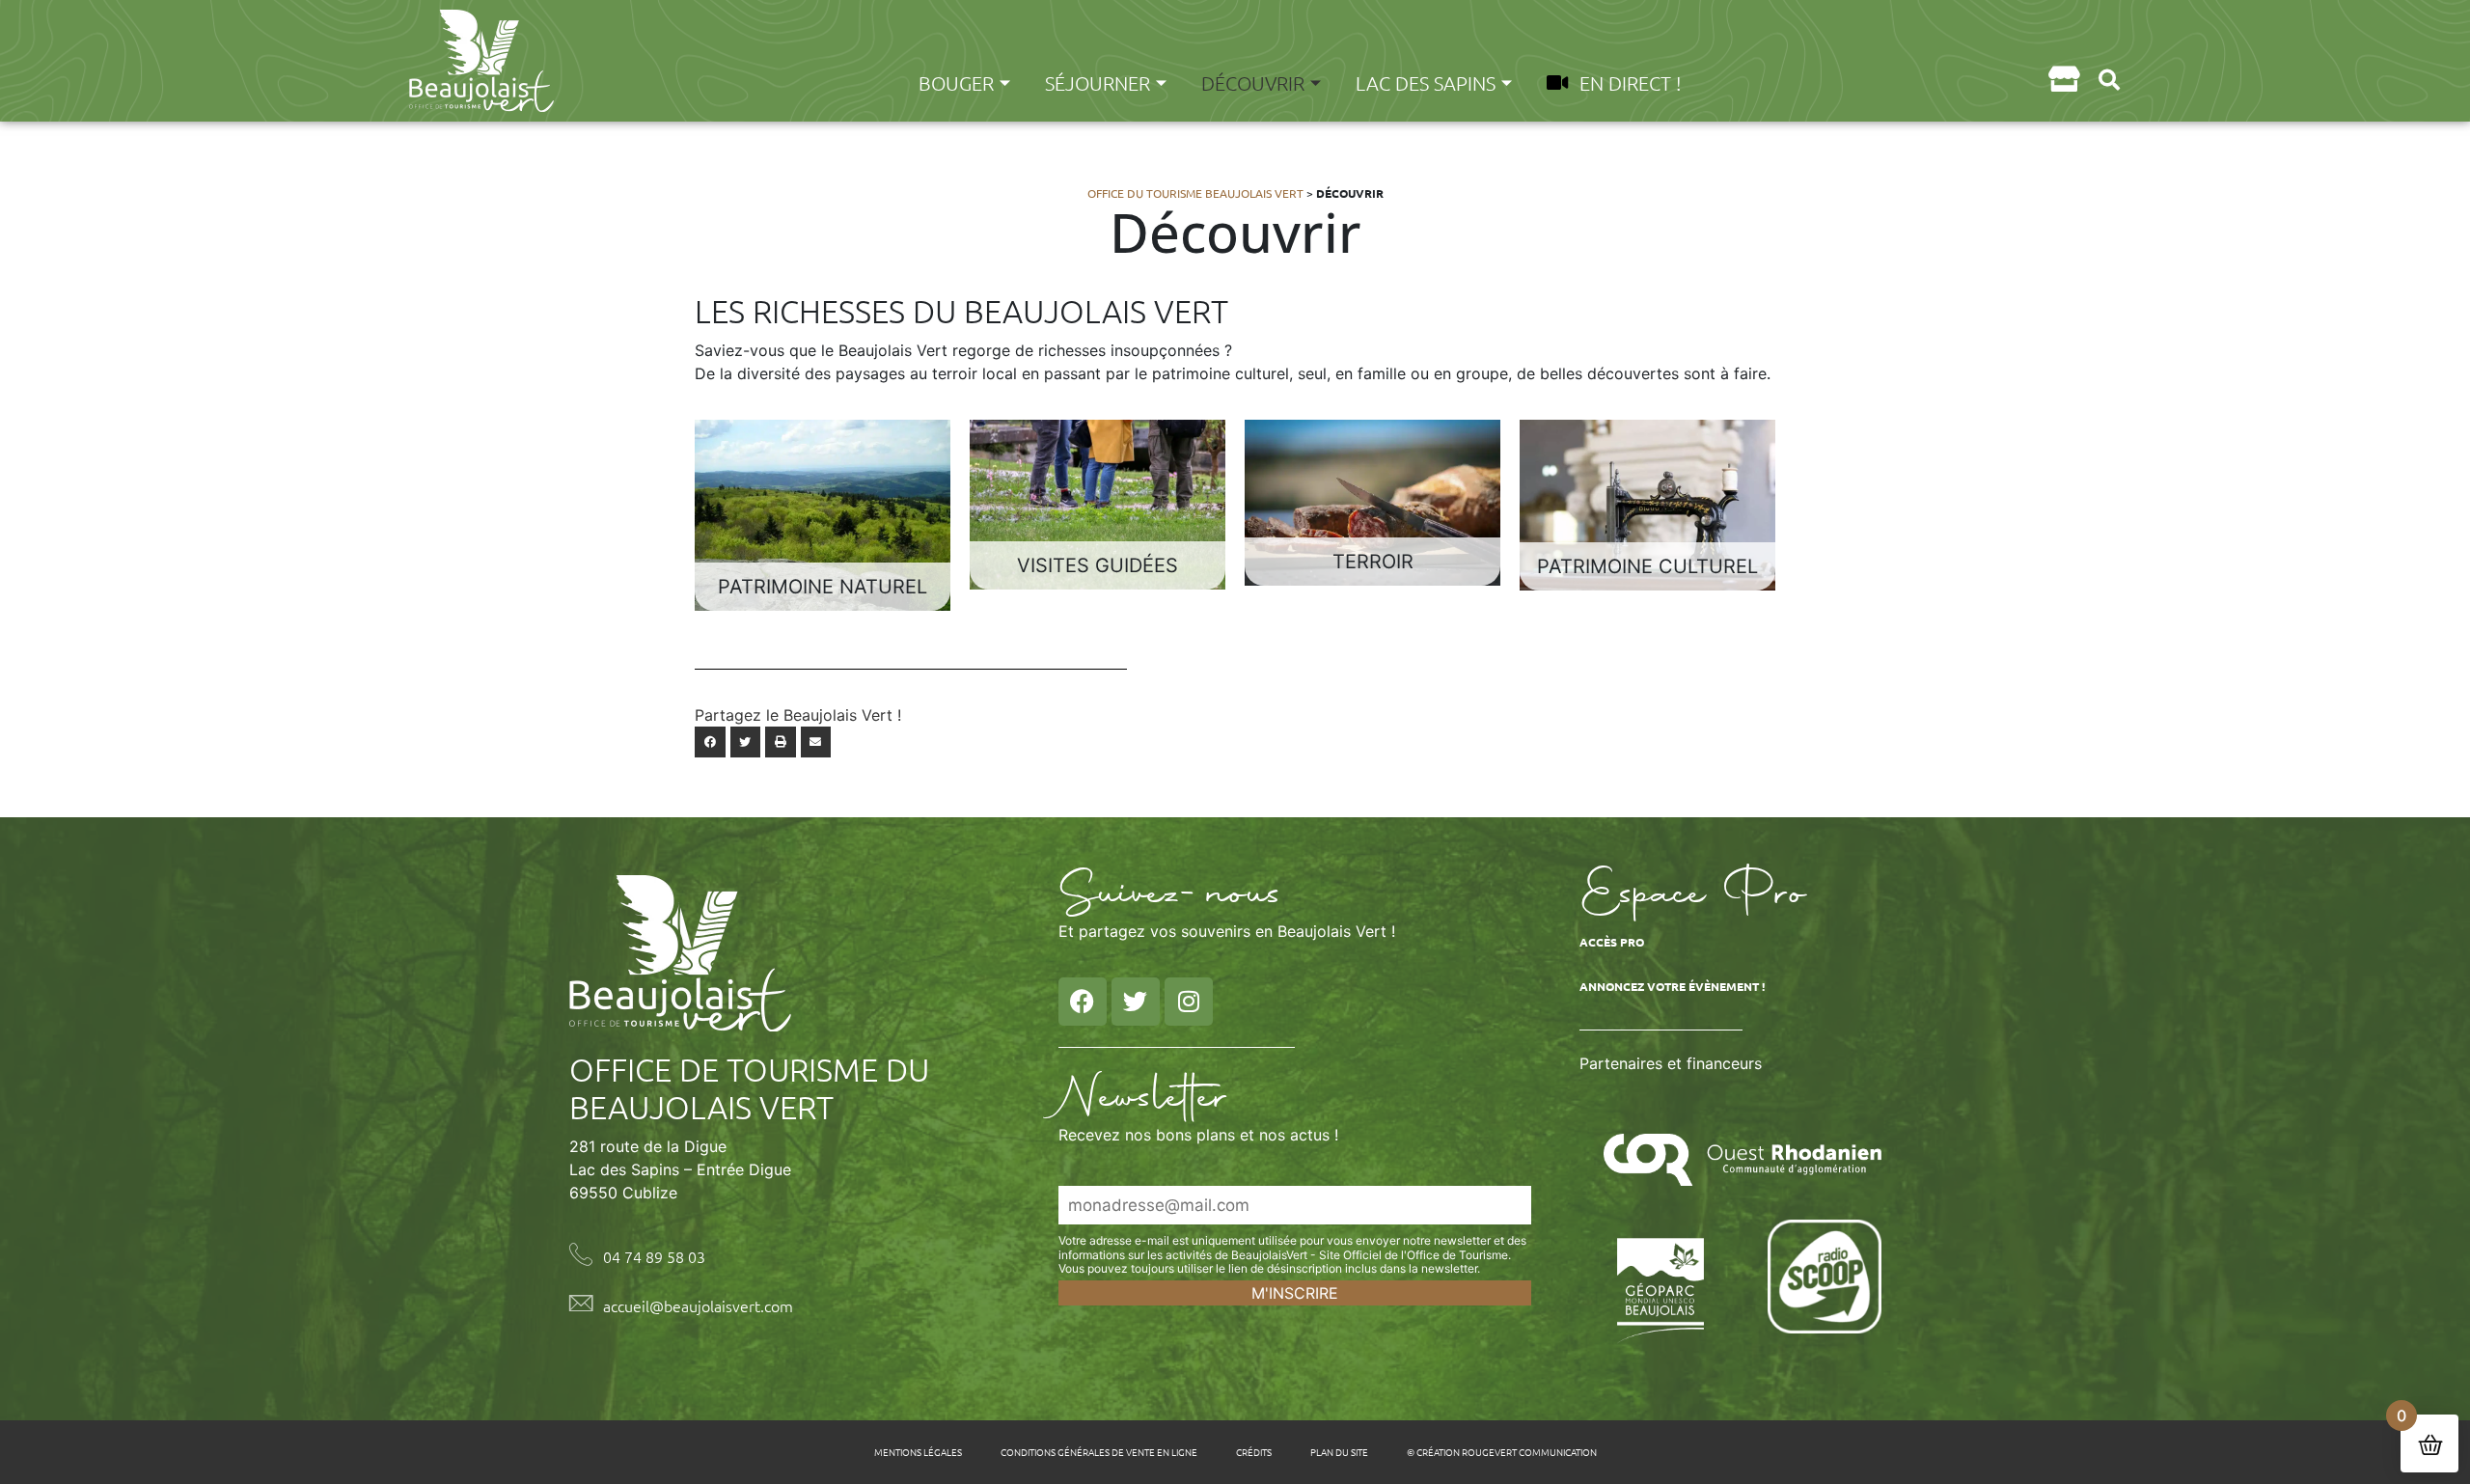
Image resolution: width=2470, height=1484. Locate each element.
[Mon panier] (2063, 79)
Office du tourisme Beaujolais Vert (1195, 193)
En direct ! (1630, 83)
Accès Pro (1612, 942)
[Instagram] (1189, 1002)
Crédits (1254, 1452)
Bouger (956, 83)
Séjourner (1098, 83)
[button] (2109, 80)
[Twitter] (1136, 1002)
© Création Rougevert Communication (1502, 1452)
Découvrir (1253, 83)
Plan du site (1339, 1452)
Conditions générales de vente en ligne (1099, 1452)
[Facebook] (1083, 1002)
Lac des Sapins (1426, 83)
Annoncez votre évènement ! (1672, 986)
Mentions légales (918, 1452)
